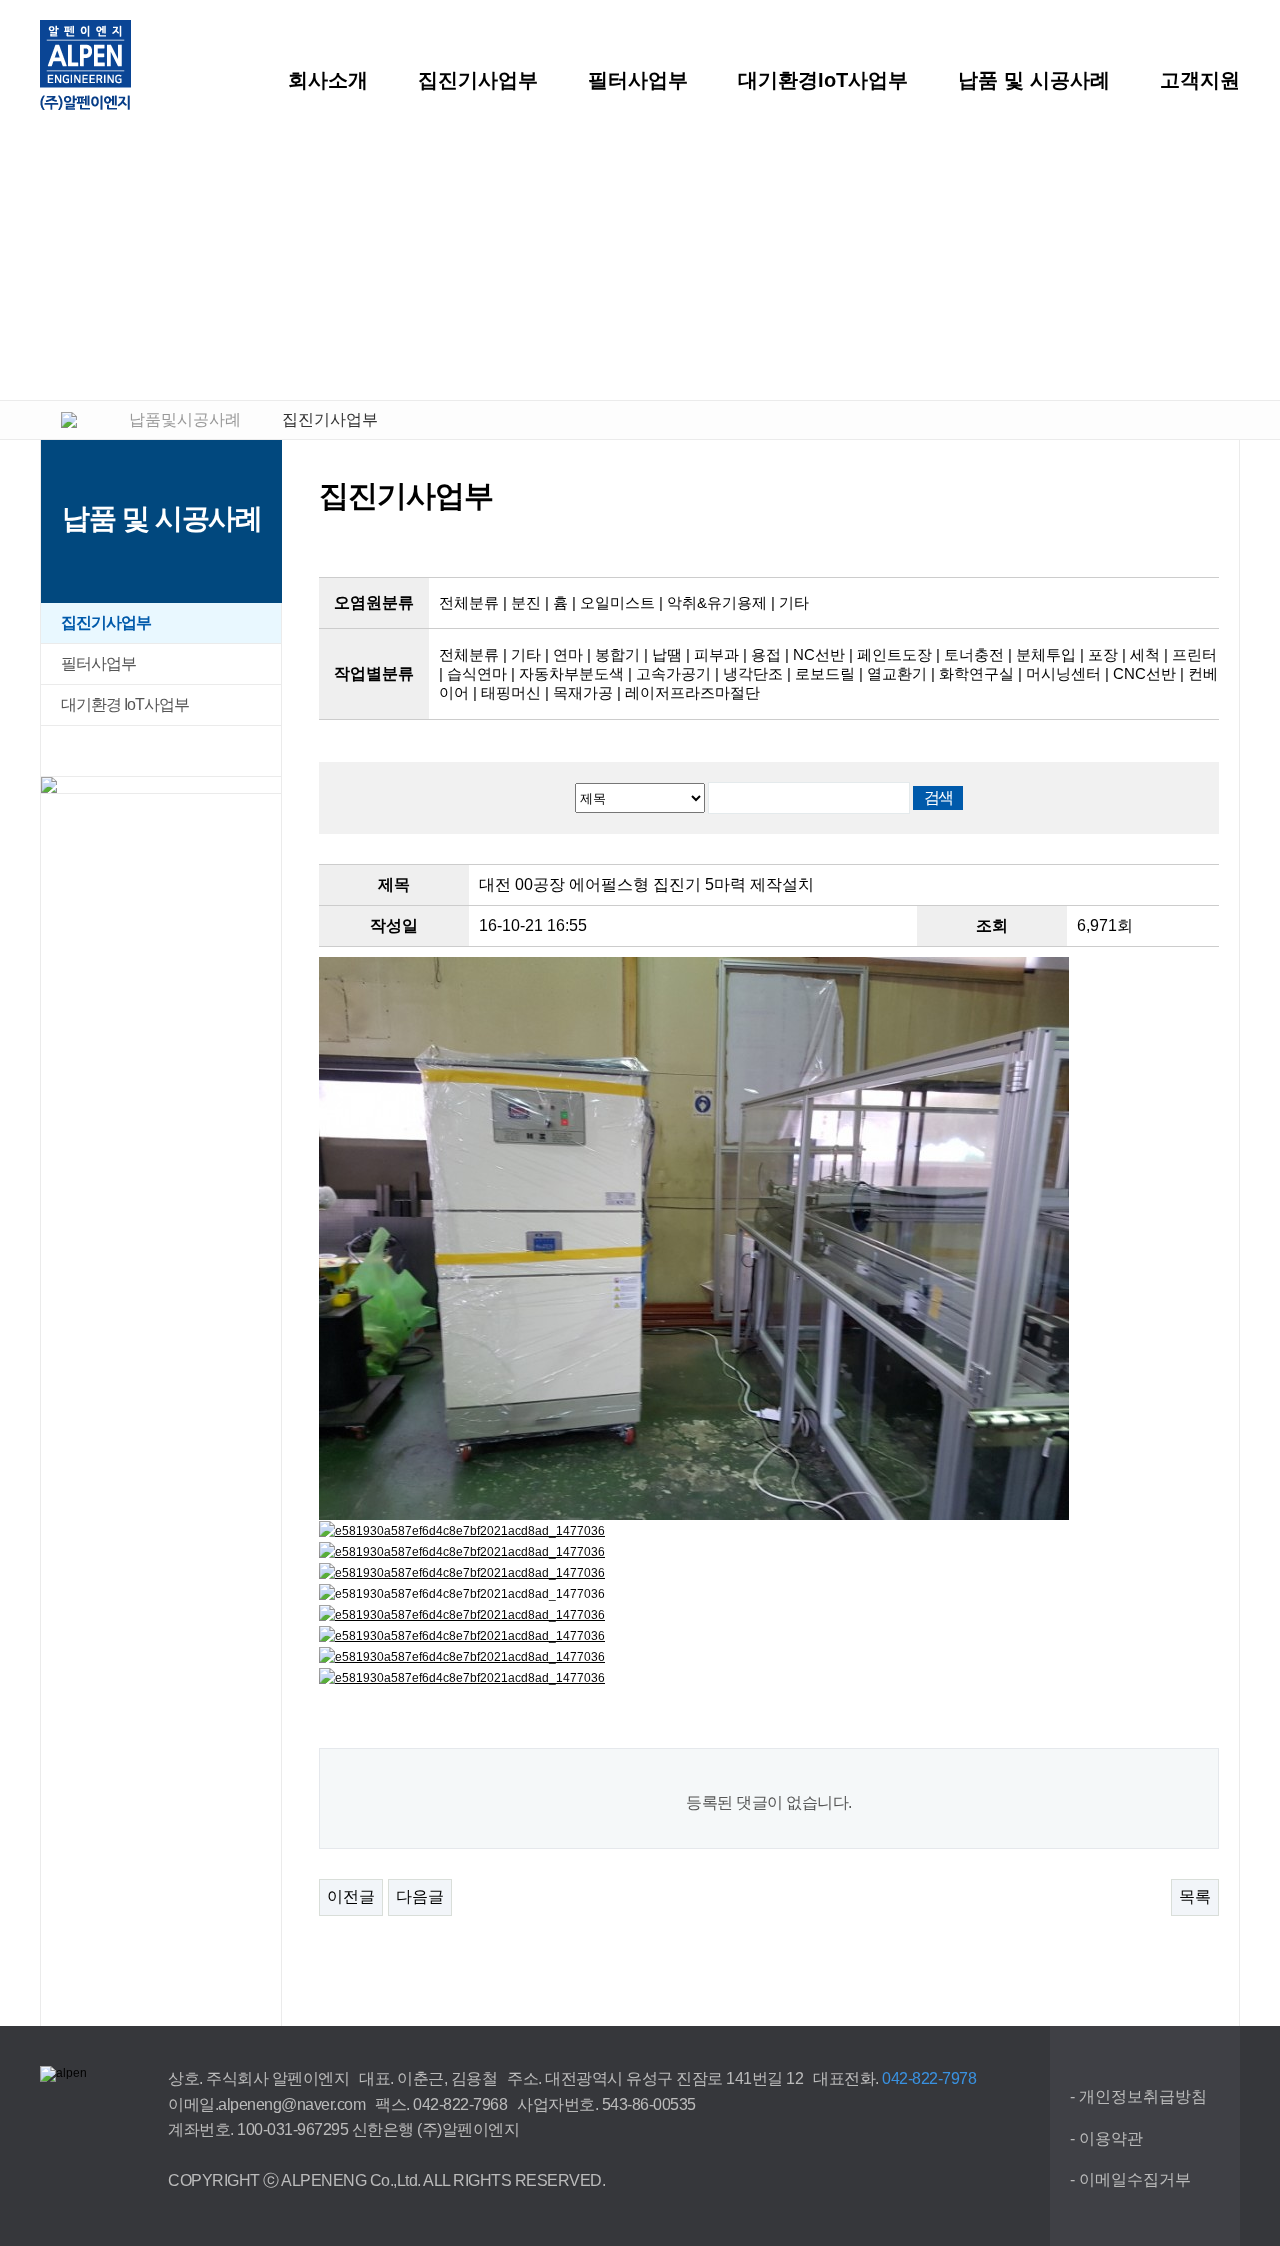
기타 (794, 602)
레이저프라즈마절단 (692, 692)
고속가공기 (673, 673)
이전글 (351, 1896)
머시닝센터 (1063, 673)
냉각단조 (753, 673)
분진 (526, 602)
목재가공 (583, 692)
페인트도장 (894, 654)
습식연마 (477, 673)
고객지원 (1200, 80)
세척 (1145, 654)
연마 (568, 654)
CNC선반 (1144, 673)
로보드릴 (825, 673)
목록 (1195, 1896)
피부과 (716, 654)
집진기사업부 (478, 80)
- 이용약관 (1106, 2138)
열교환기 (897, 673)
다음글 (420, 1896)
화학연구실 (976, 673)
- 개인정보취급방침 (1138, 2096)
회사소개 (328, 80)
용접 (766, 654)
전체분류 (469, 602)
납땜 (667, 654)
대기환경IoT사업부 (823, 80)
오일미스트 (617, 602)
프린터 (1194, 654)
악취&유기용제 (717, 602)
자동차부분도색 (571, 673)
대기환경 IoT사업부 (125, 704)
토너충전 (974, 654)
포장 (1103, 654)
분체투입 (1046, 654)
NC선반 (819, 654)
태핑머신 (511, 692)
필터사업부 (638, 80)
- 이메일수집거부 (1130, 2179)
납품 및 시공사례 (1034, 80)
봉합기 (617, 654)
